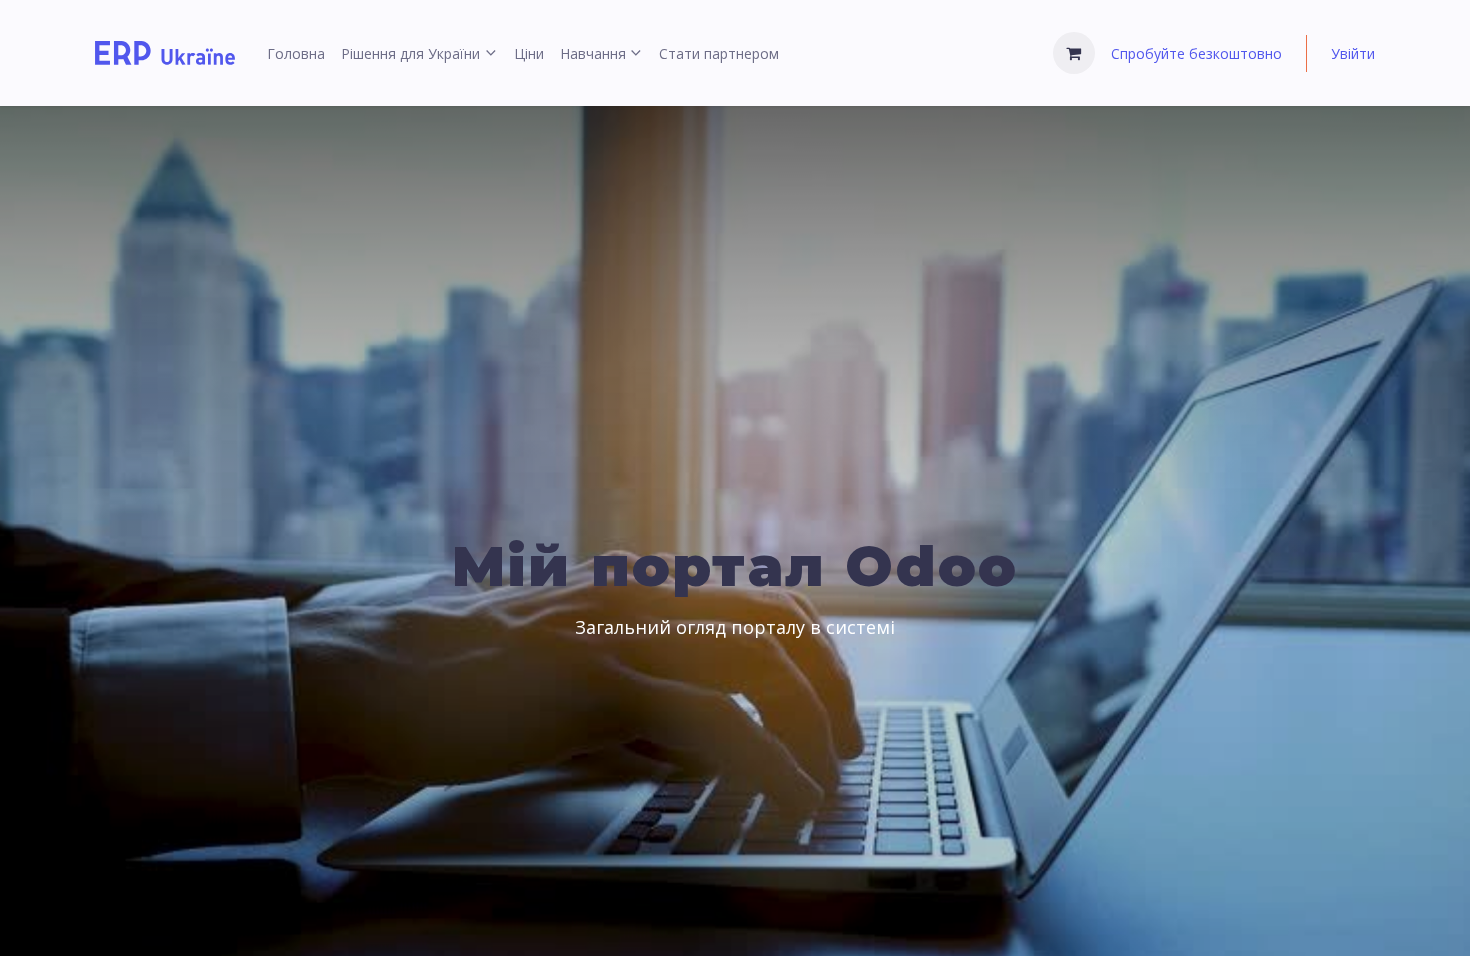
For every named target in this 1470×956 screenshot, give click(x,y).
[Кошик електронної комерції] (1074, 53)
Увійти (1353, 53)
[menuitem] (296, 53)
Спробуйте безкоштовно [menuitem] (1196, 53)
